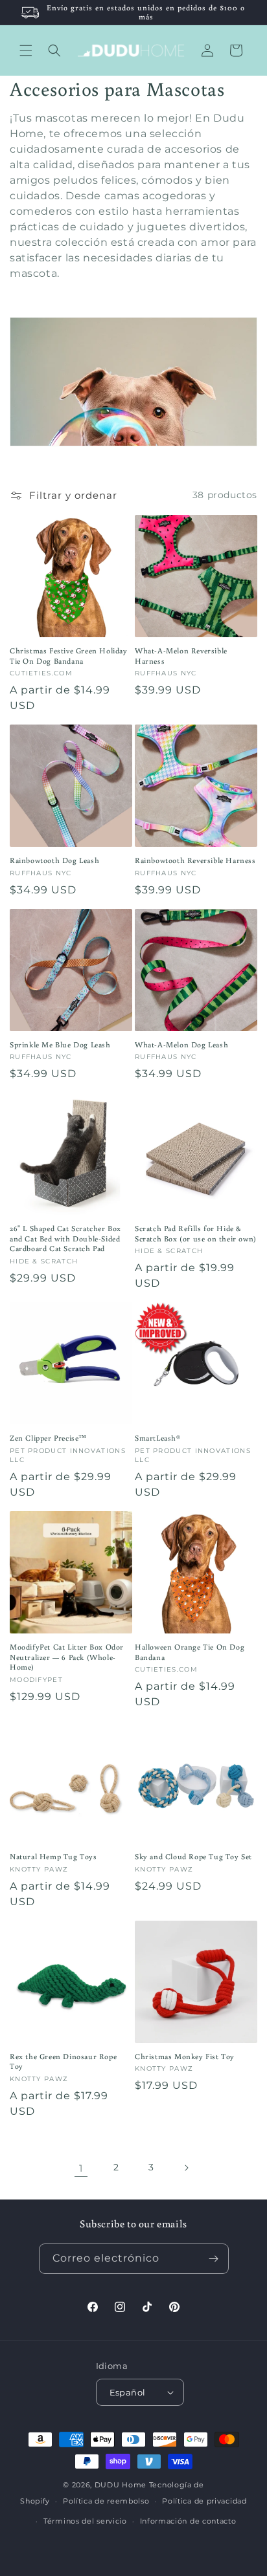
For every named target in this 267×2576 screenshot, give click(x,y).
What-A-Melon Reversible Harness (181, 656)
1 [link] (81, 2168)
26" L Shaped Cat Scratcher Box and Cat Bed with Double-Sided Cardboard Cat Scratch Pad (65, 1238)
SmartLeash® (158, 1438)
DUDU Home (121, 2485)
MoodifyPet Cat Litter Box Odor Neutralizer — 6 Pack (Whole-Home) (67, 1657)
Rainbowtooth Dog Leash (54, 860)
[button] (26, 50)
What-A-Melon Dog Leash (181, 1044)
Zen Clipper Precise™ (48, 1438)
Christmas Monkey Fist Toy (185, 2056)
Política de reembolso (106, 2501)
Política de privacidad (204, 2501)
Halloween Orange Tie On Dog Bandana (190, 1652)
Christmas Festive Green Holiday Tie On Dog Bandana (69, 656)
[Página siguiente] (186, 2168)
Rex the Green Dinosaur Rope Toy (63, 2061)
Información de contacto (188, 2521)
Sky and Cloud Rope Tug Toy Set (193, 1856)
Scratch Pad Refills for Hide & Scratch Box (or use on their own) (196, 1233)
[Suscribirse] (214, 2259)
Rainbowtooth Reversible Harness (195, 860)
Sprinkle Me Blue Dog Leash (60, 1044)
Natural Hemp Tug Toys (53, 1856)
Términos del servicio (85, 2521)
